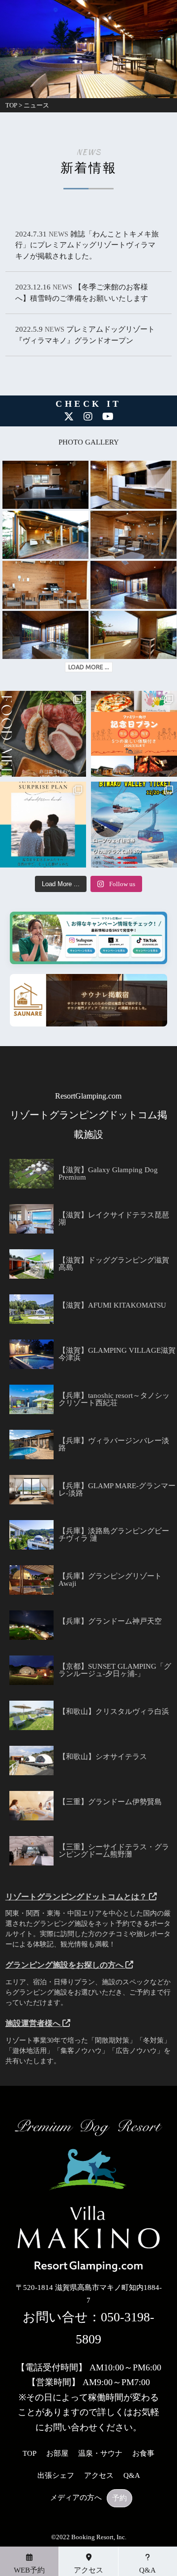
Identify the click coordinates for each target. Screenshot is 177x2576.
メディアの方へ (76, 2498)
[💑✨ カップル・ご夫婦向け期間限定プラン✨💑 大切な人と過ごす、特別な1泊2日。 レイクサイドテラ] (43, 825)
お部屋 (57, 2454)
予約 (119, 2498)
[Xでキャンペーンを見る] (109, 949)
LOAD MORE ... (89, 667)
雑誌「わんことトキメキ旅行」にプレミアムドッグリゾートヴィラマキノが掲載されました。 (87, 245)
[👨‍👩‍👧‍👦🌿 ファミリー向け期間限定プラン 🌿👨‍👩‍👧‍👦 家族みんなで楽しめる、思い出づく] (134, 734)
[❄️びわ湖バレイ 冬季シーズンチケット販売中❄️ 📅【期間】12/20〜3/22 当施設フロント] (134, 825)
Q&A (132, 2476)
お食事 (143, 2454)
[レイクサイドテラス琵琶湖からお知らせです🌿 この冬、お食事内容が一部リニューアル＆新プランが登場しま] (43, 734)
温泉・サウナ (100, 2454)
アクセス (99, 2476)
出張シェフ (56, 2476)
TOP (29, 2454)
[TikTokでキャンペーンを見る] (137, 949)
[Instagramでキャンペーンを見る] (82, 949)
